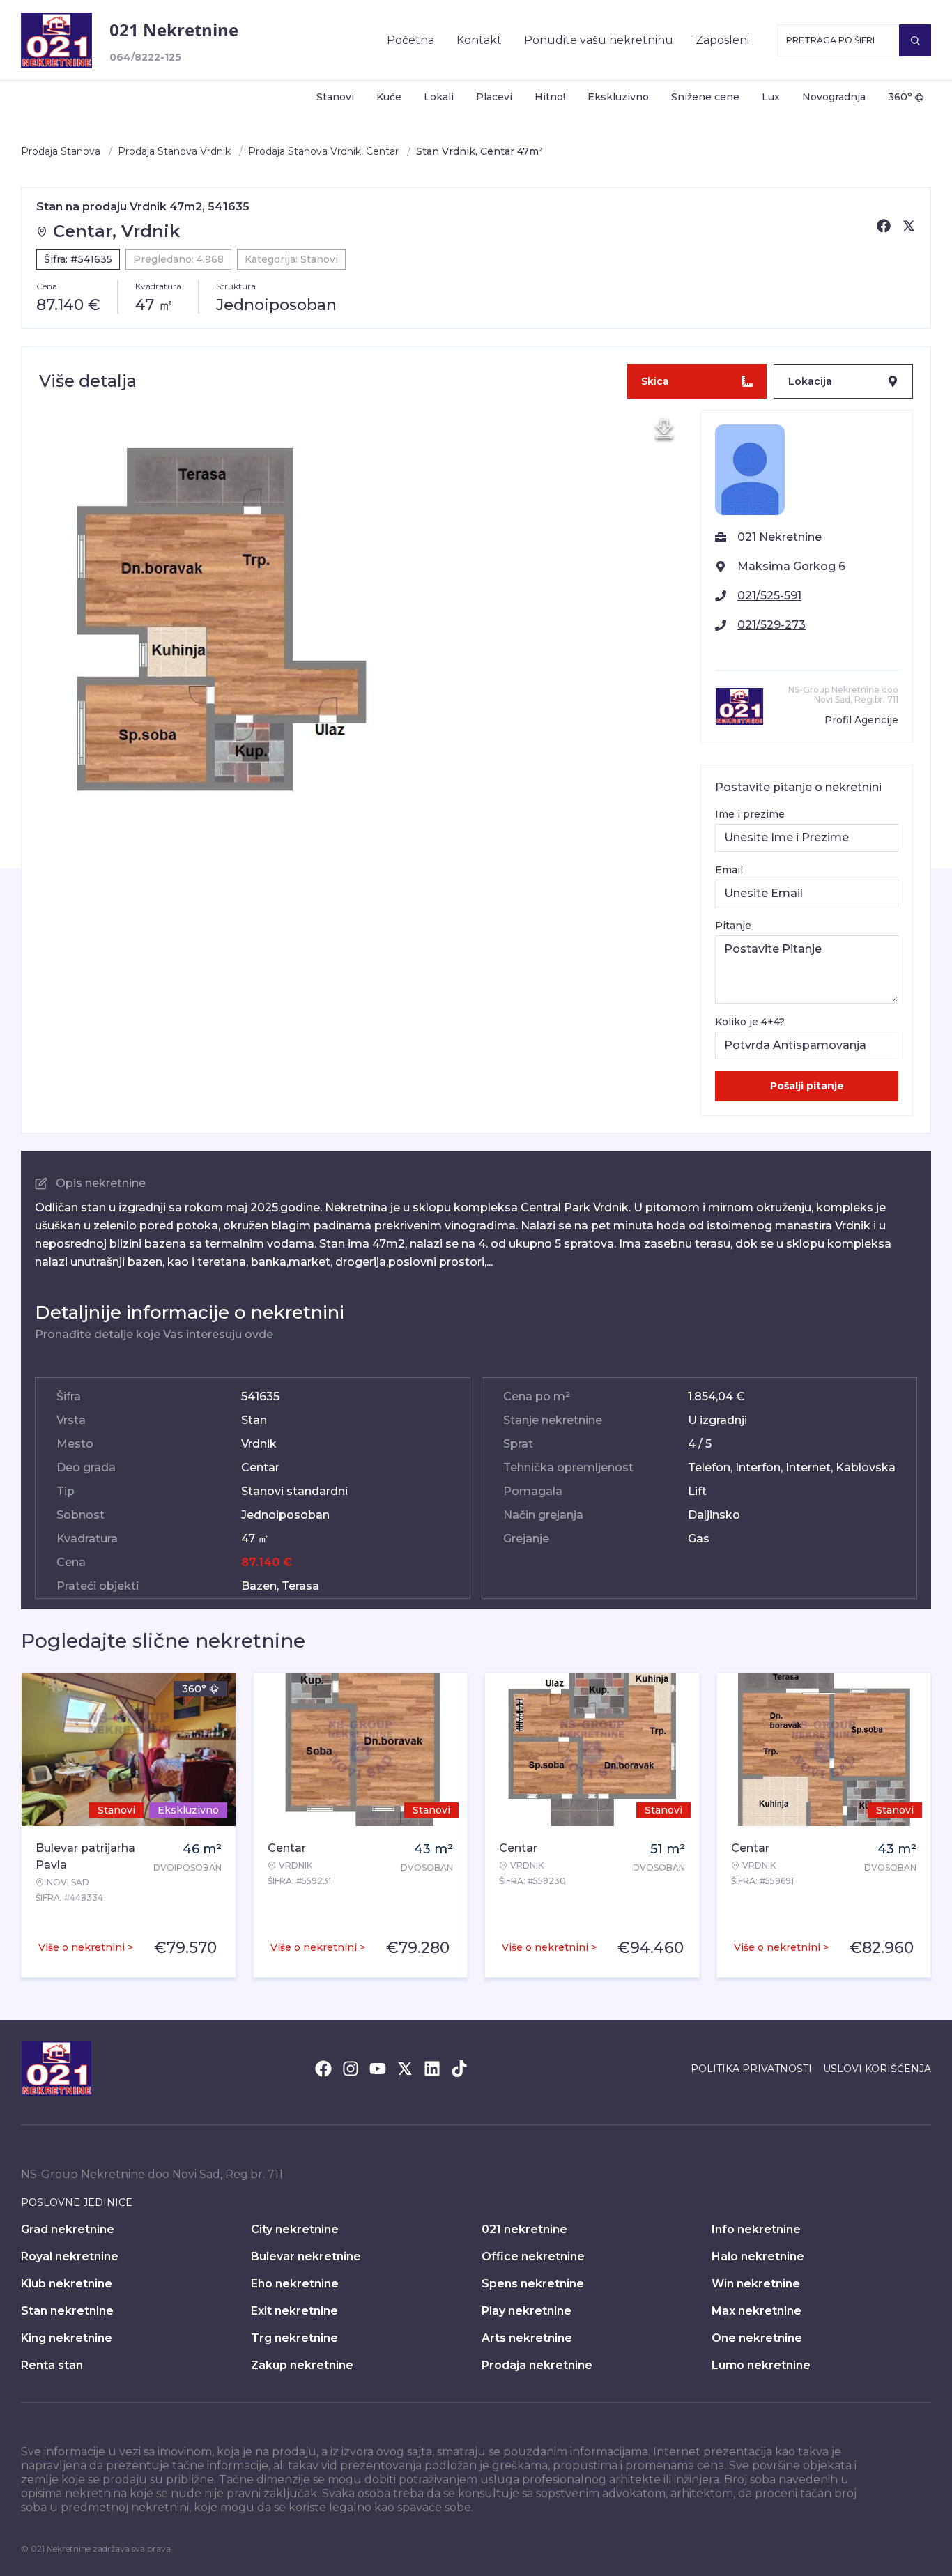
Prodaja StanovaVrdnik (174, 151)
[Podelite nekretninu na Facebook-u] (884, 226)
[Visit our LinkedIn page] (432, 2069)
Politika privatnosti (751, 2069)
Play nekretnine (527, 2311)
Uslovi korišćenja (877, 2069)
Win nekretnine (756, 2284)
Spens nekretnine (533, 2284)
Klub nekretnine (67, 2284)
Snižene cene (705, 97)
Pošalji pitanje (807, 1086)
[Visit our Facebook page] (323, 2069)
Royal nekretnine (70, 2256)
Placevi (494, 97)
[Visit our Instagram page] (351, 2069)
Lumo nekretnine (761, 2365)
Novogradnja (834, 97)
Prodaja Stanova (61, 151)
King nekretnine (67, 2338)
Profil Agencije (861, 720)
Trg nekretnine (294, 2338)
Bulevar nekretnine (306, 2256)
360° (900, 97)
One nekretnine (757, 2338)
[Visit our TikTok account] (459, 2069)
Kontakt (479, 40)
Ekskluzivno (618, 97)
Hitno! (550, 97)
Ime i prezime (750, 814)
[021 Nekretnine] (56, 40)
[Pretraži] (915, 40)
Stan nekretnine (67, 2311)
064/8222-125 (145, 57)
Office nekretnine (533, 2256)
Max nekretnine (757, 2311)
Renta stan (52, 2365)
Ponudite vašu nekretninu (599, 40)
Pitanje (733, 926)
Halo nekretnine (758, 2256)
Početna (410, 40)
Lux (771, 97)
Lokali (439, 97)
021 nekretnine (524, 2229)
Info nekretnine (756, 2229)
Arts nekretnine (527, 2338)
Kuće (389, 97)
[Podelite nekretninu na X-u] (909, 226)
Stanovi (335, 97)
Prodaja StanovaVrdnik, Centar (323, 151)
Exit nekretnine (294, 2311)
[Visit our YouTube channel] (378, 2069)
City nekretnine (295, 2229)
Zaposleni (722, 40)
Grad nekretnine (68, 2229)
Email (729, 870)
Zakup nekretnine (302, 2365)
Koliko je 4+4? (750, 1022)
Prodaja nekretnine (537, 2365)
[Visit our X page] (405, 2069)
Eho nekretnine (295, 2284)
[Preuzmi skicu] (664, 429)
